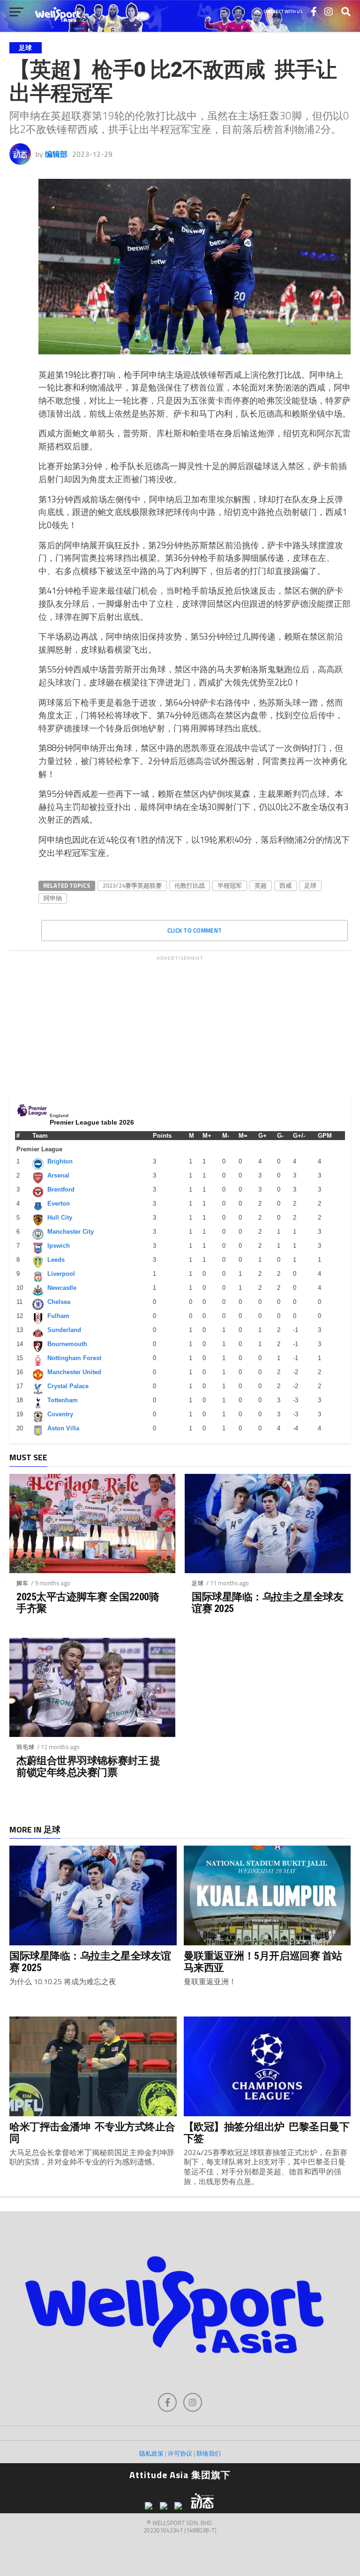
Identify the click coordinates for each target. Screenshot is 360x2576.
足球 (310, 885)
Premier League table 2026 (92, 1122)
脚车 (22, 1583)
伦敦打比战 (190, 885)
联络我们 (209, 2453)
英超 (261, 885)
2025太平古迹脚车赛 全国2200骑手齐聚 (88, 1602)
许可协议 (180, 2453)
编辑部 (56, 154)
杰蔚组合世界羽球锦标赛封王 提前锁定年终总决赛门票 (88, 1766)
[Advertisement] (180, 1023)
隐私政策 (151, 2453)
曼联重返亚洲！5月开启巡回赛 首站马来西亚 (263, 1961)
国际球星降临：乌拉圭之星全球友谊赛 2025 (267, 1602)
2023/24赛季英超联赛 (132, 885)
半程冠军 (230, 885)
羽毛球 (26, 1747)
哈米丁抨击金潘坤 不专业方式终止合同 (92, 2132)
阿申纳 (53, 898)
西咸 (285, 885)
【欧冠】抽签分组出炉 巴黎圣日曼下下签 (267, 2132)
